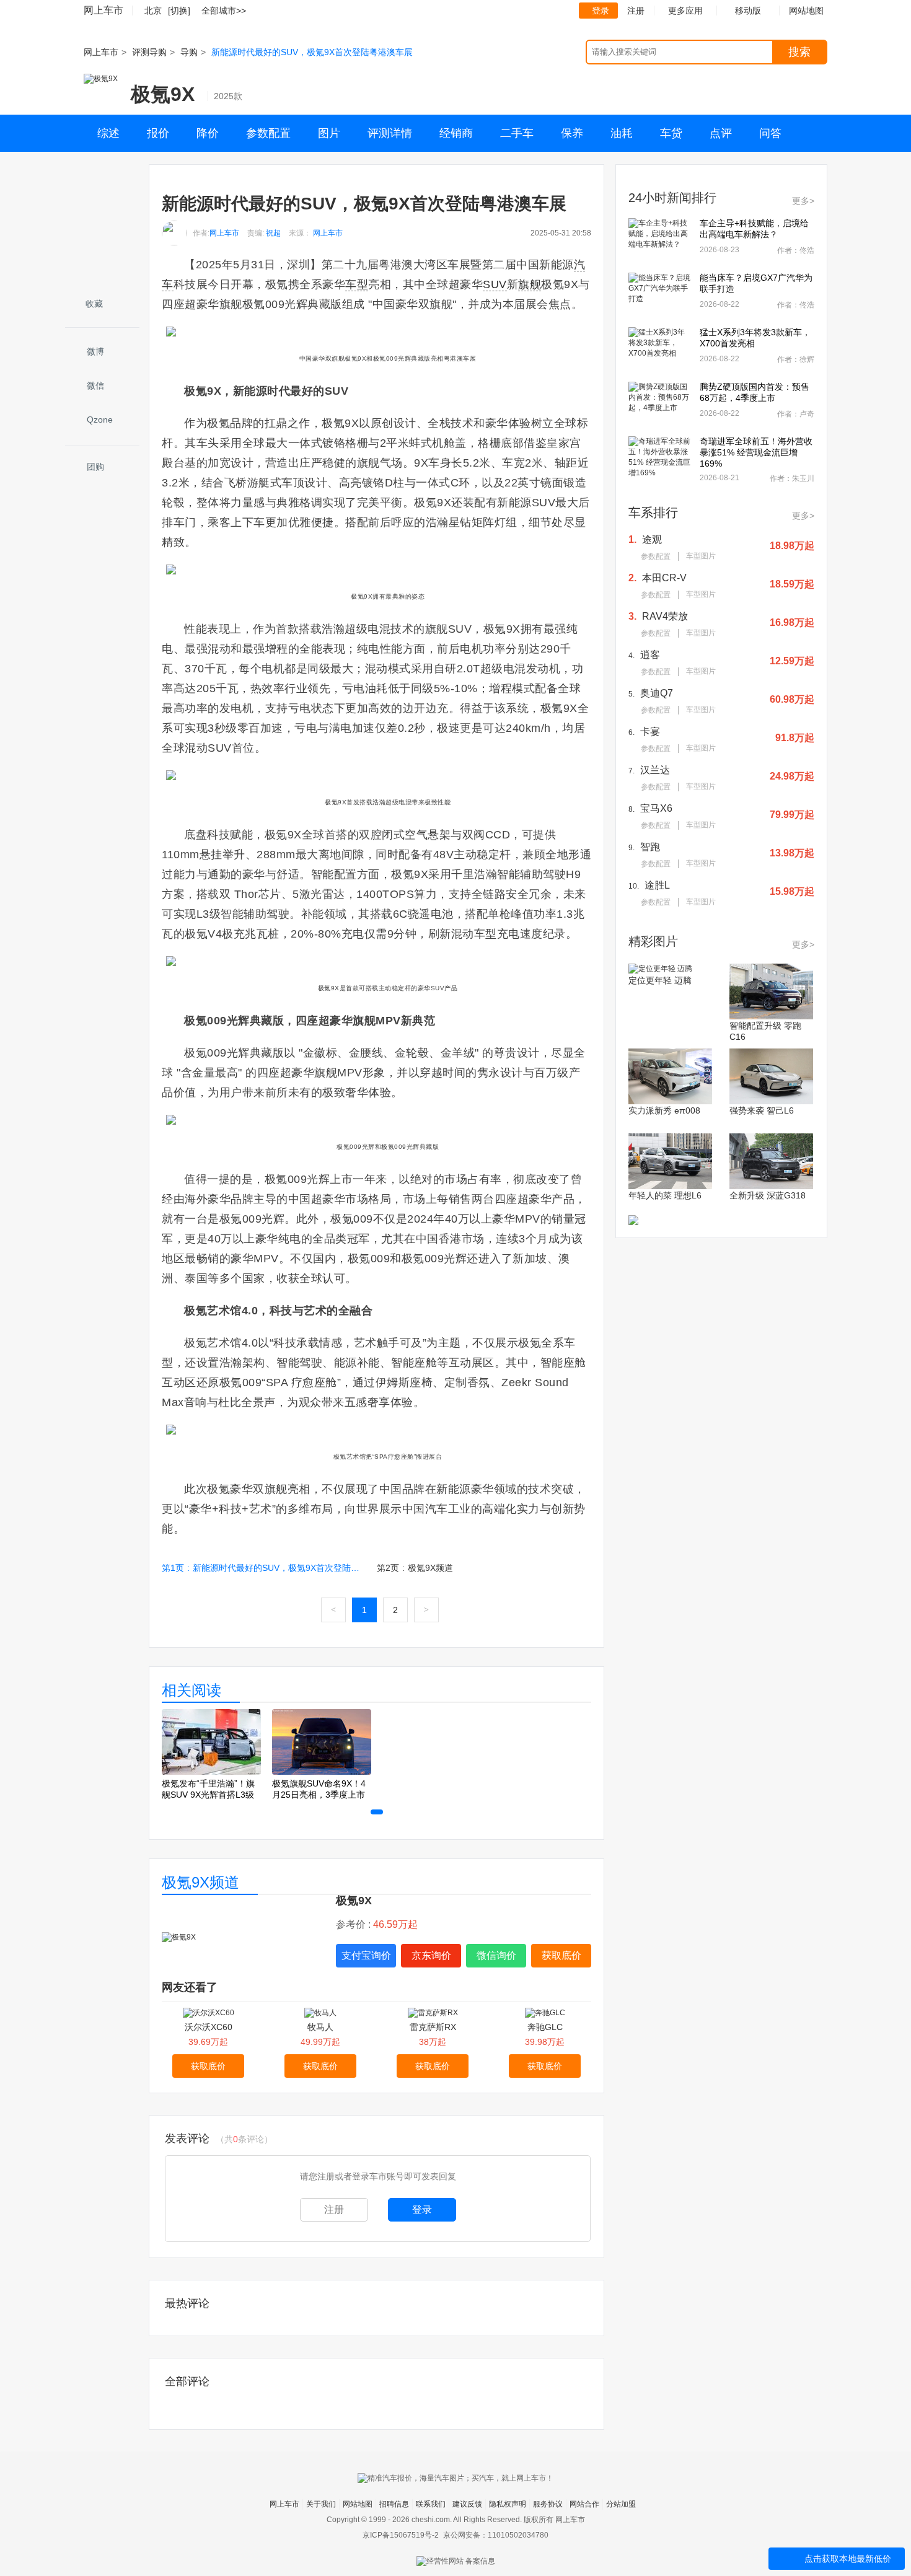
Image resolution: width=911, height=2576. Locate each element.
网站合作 (584, 2504)
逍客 (650, 655)
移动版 (748, 11)
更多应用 (685, 11)
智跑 (650, 847)
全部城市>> (224, 11)
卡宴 (650, 732)
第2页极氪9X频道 (415, 1568)
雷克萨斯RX (433, 2027)
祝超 (273, 233)
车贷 (671, 133)
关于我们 (321, 2504)
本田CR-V (664, 578)
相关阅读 (191, 1690)
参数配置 (268, 133)
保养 (572, 133)
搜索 (799, 52)
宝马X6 (656, 808)
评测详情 (390, 133)
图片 (329, 133)
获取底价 (561, 1955)
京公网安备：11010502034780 (496, 2535)
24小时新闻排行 (672, 198)
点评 (721, 133)
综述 (108, 133)
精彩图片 (653, 941)
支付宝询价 (366, 1955)
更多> (803, 201)
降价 (208, 133)
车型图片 (701, 556)
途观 (652, 539)
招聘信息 (394, 2504)
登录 (601, 11)
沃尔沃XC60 (209, 2027)
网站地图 (358, 2504)
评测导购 (149, 52)
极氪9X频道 (200, 1882)
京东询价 (431, 1955)
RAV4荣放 (665, 616)
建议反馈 (467, 2504)
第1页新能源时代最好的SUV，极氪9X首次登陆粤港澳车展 (264, 1568)
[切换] (179, 11)
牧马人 (320, 2027)
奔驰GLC (545, 2027)
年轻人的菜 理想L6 (665, 1195)
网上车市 (103, 10)
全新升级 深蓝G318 (768, 1195)
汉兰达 (655, 770)
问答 (770, 133)
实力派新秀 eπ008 (664, 1110)
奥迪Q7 (657, 693)
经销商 (456, 133)
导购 (189, 52)
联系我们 (431, 2504)
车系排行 (653, 512)
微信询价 (496, 1955)
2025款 (228, 96)
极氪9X (163, 94)
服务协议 (548, 2504)
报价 (158, 133)
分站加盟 (621, 2504)
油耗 (622, 133)
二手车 (517, 133)
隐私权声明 (508, 2504)
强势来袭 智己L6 (762, 1110)
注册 (636, 11)
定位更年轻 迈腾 (660, 980)
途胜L (657, 885)
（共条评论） (244, 2139)
